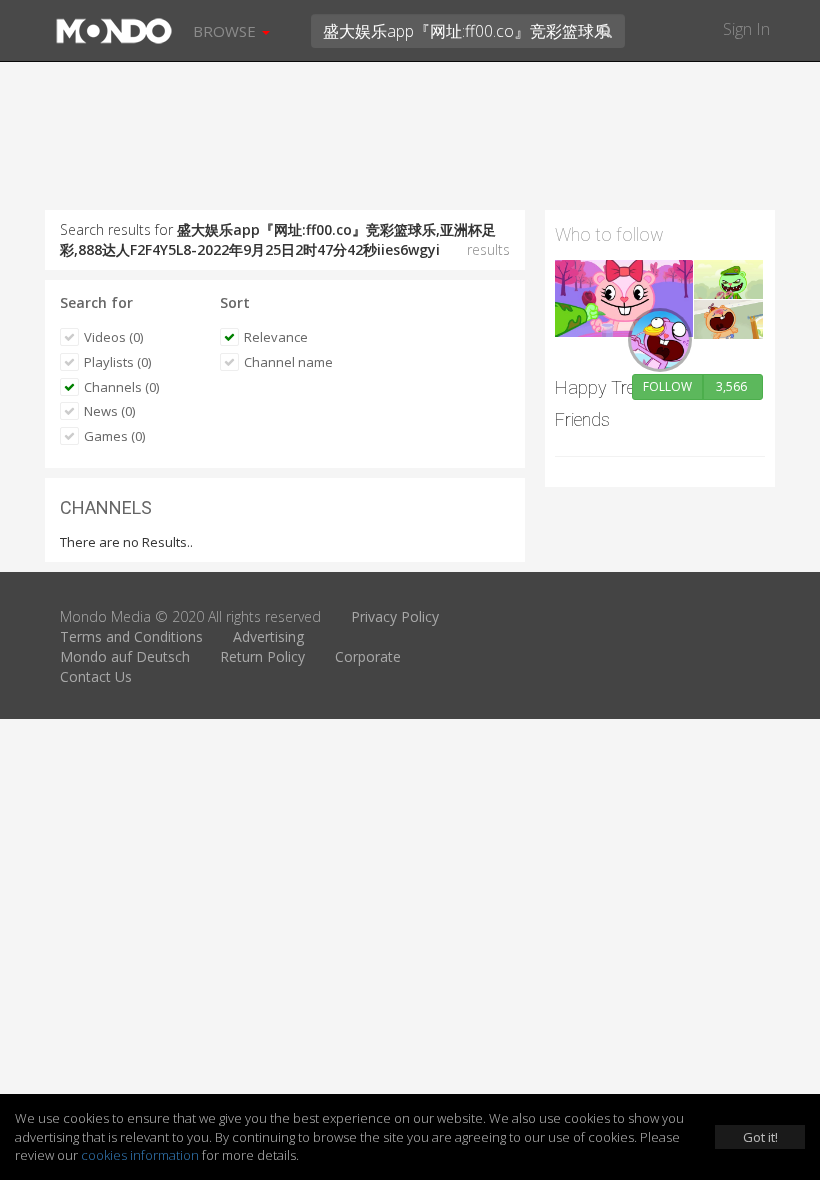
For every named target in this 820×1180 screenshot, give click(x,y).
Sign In (746, 29)
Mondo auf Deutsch (125, 656)
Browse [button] (226, 31)
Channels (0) (121, 387)
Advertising (268, 636)
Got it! (760, 1137)
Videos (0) (113, 337)
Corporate (368, 656)
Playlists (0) (117, 362)
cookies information (140, 1155)
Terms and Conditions (131, 636)
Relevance (276, 337)
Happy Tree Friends (599, 403)
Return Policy (262, 656)
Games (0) (114, 436)
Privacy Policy (395, 616)
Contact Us (96, 676)
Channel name (288, 362)
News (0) (109, 411)
